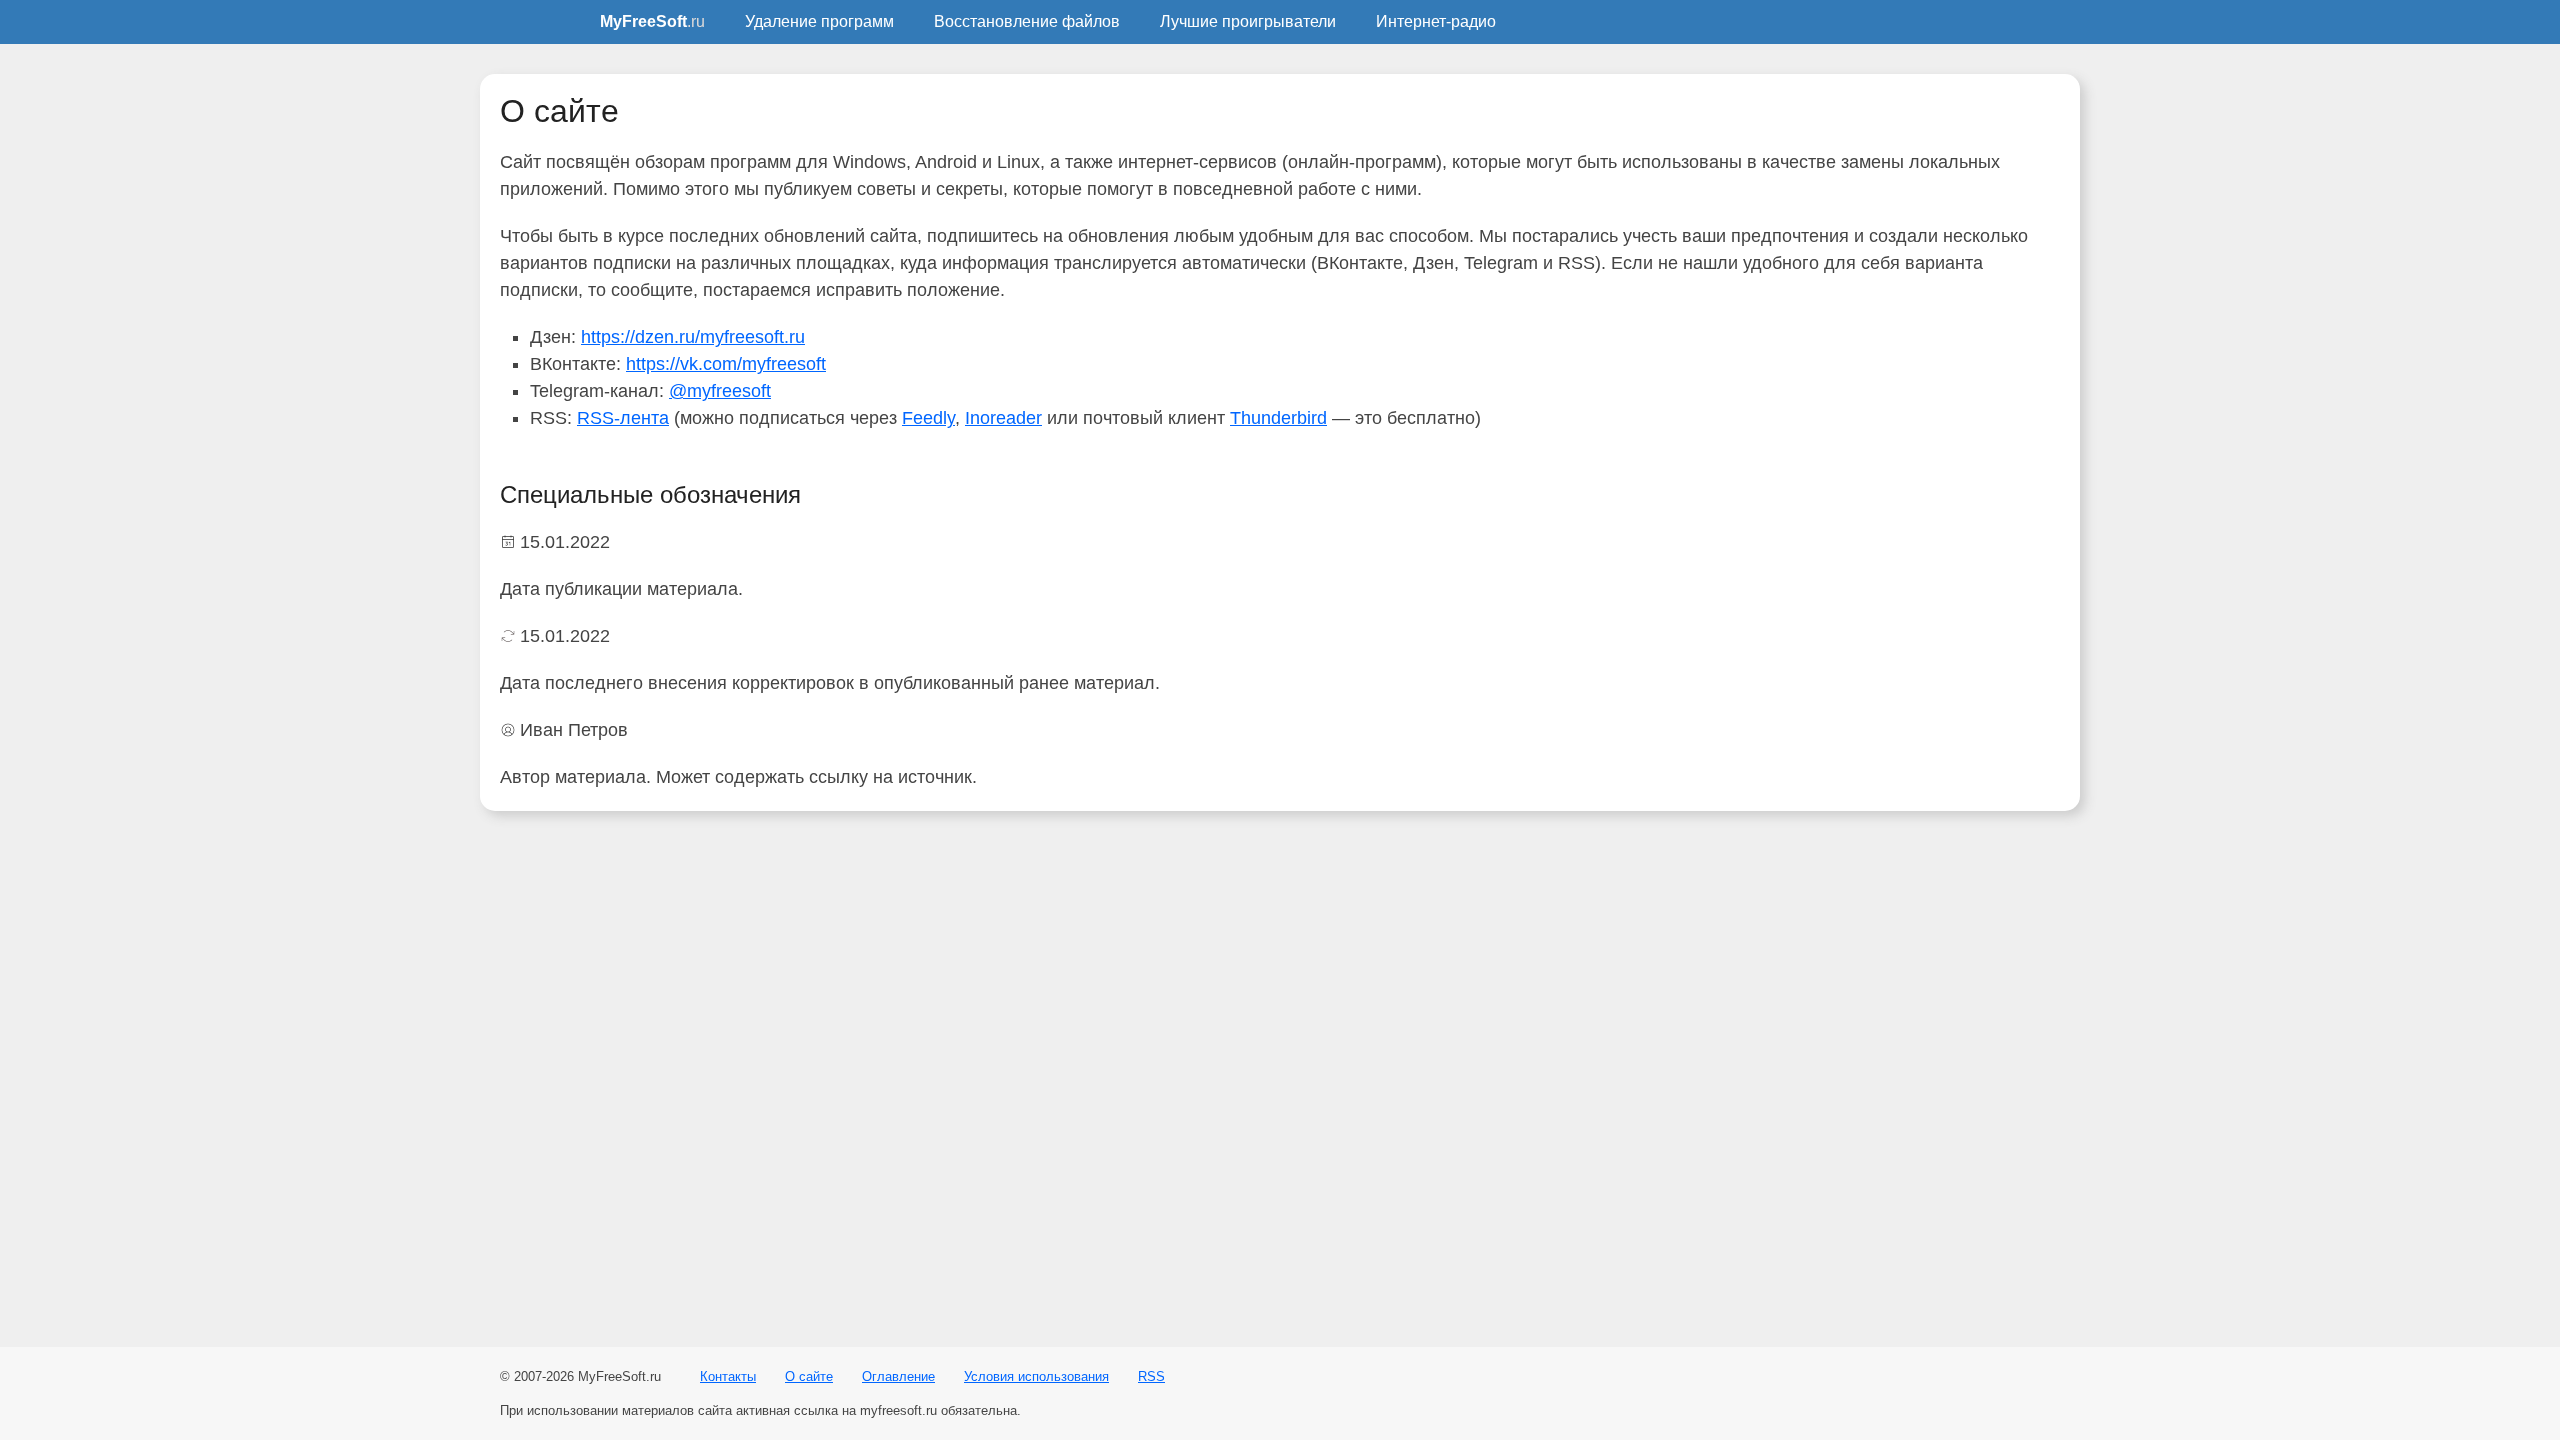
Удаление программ (819, 21)
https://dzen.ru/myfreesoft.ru (693, 337)
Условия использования (1036, 1376)
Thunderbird (1278, 418)
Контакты (728, 1376)
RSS (1151, 1376)
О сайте (809, 1376)
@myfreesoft (720, 391)
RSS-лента (623, 418)
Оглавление (898, 1376)
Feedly (928, 418)
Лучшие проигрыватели (1248, 21)
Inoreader (1003, 418)
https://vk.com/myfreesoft (726, 364)
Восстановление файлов (1027, 21)
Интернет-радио (1436, 21)
